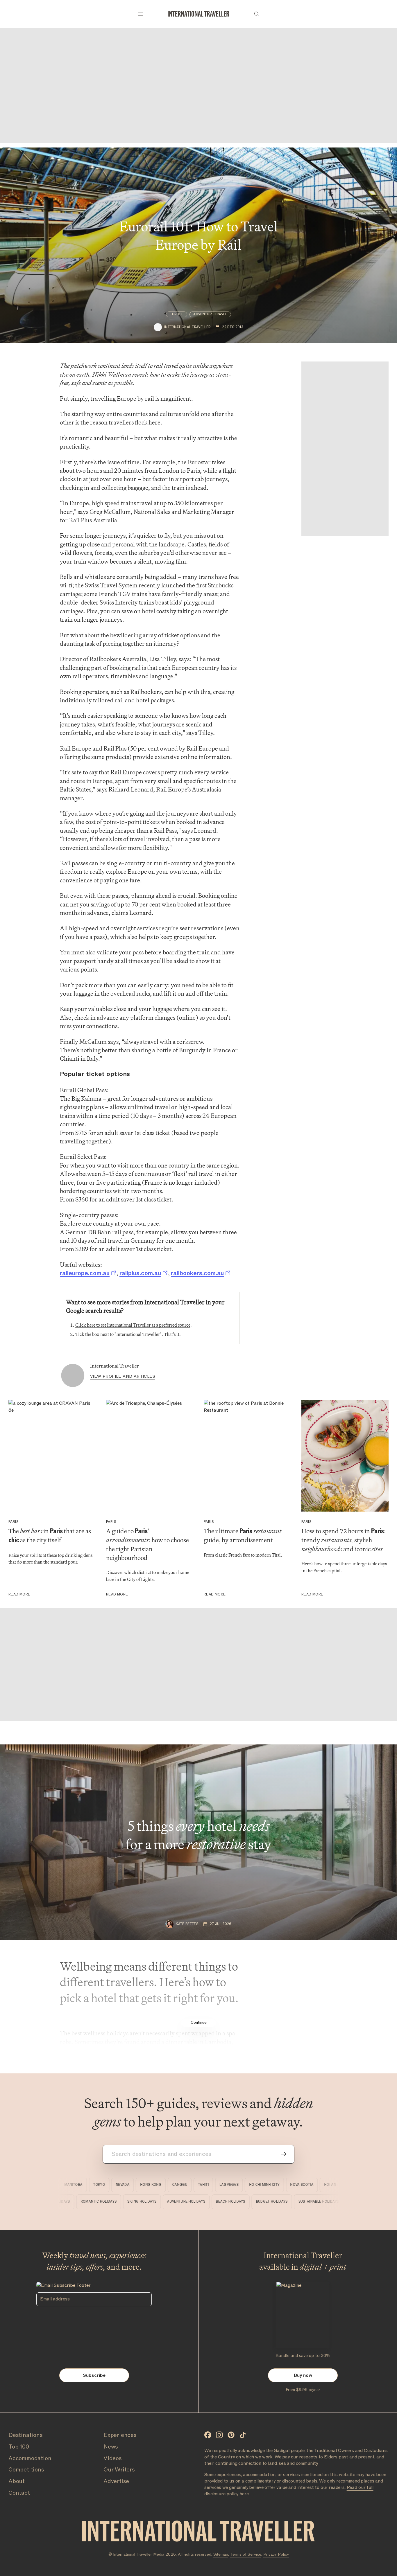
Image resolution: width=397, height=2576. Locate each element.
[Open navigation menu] (140, 14)
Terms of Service (246, 2554)
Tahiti (185, 2185)
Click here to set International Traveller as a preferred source (133, 1325)
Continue (199, 2022)
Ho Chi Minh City (246, 2185)
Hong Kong (132, 2185)
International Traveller (115, 1366)
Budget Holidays (295, 2202)
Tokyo (81, 2185)
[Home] (199, 14)
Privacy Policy (276, 2554)
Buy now (303, 2375)
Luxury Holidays (77, 2202)
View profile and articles (123, 1376)
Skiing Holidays (165, 2202)
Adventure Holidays (209, 2202)
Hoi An (312, 2185)
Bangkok (337, 2185)
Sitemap (221, 2554)
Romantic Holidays (121, 2202)
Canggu (161, 2185)
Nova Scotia (283, 2185)
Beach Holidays (254, 2202)
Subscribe (94, 2375)
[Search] (257, 14)
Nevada (104, 2185)
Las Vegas (211, 2185)
